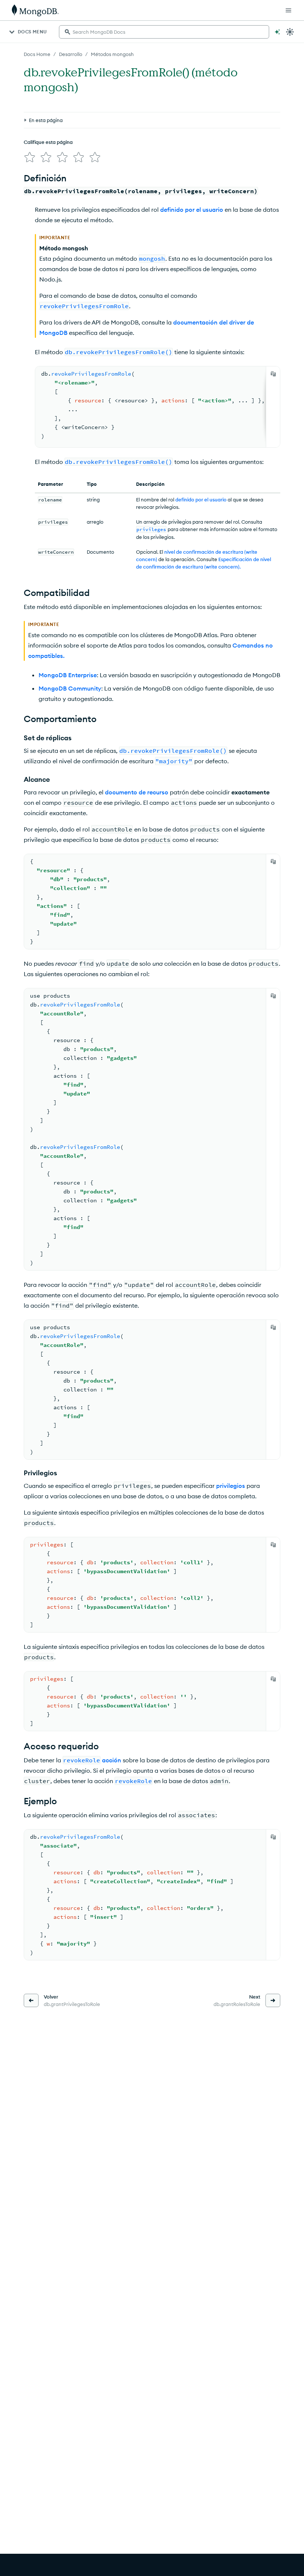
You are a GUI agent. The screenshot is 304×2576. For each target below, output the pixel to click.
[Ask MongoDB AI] (277, 32)
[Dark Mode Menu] (290, 32)
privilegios (231, 1486)
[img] (30, 157)
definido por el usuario (192, 210)
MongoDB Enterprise (68, 675)
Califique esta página (48, 142)
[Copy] (273, 374)
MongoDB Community (70, 688)
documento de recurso (137, 792)
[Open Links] (288, 10)
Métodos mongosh (112, 54)
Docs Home (37, 54)
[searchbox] (164, 32)
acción (112, 1760)
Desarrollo (71, 54)
